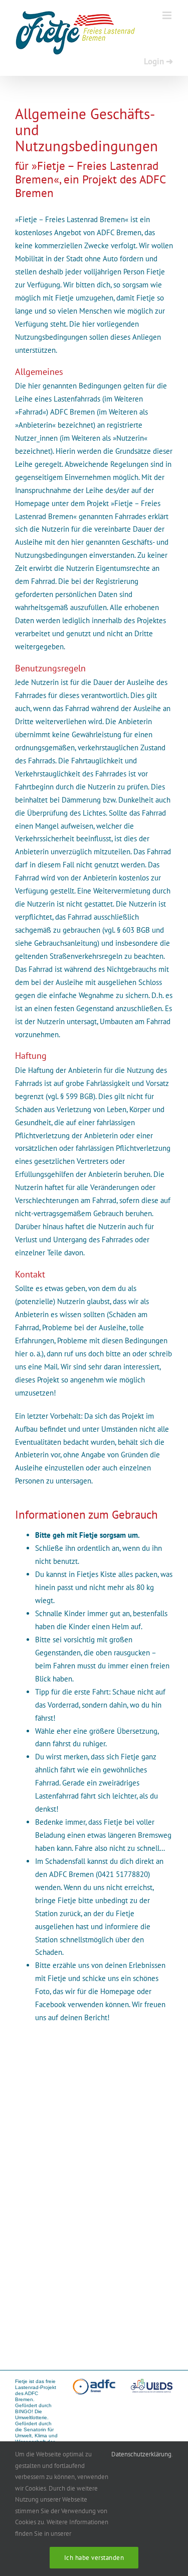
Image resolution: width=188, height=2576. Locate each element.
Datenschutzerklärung (141, 2454)
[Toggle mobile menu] (168, 15)
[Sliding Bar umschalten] (158, 61)
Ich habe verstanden (94, 2558)
